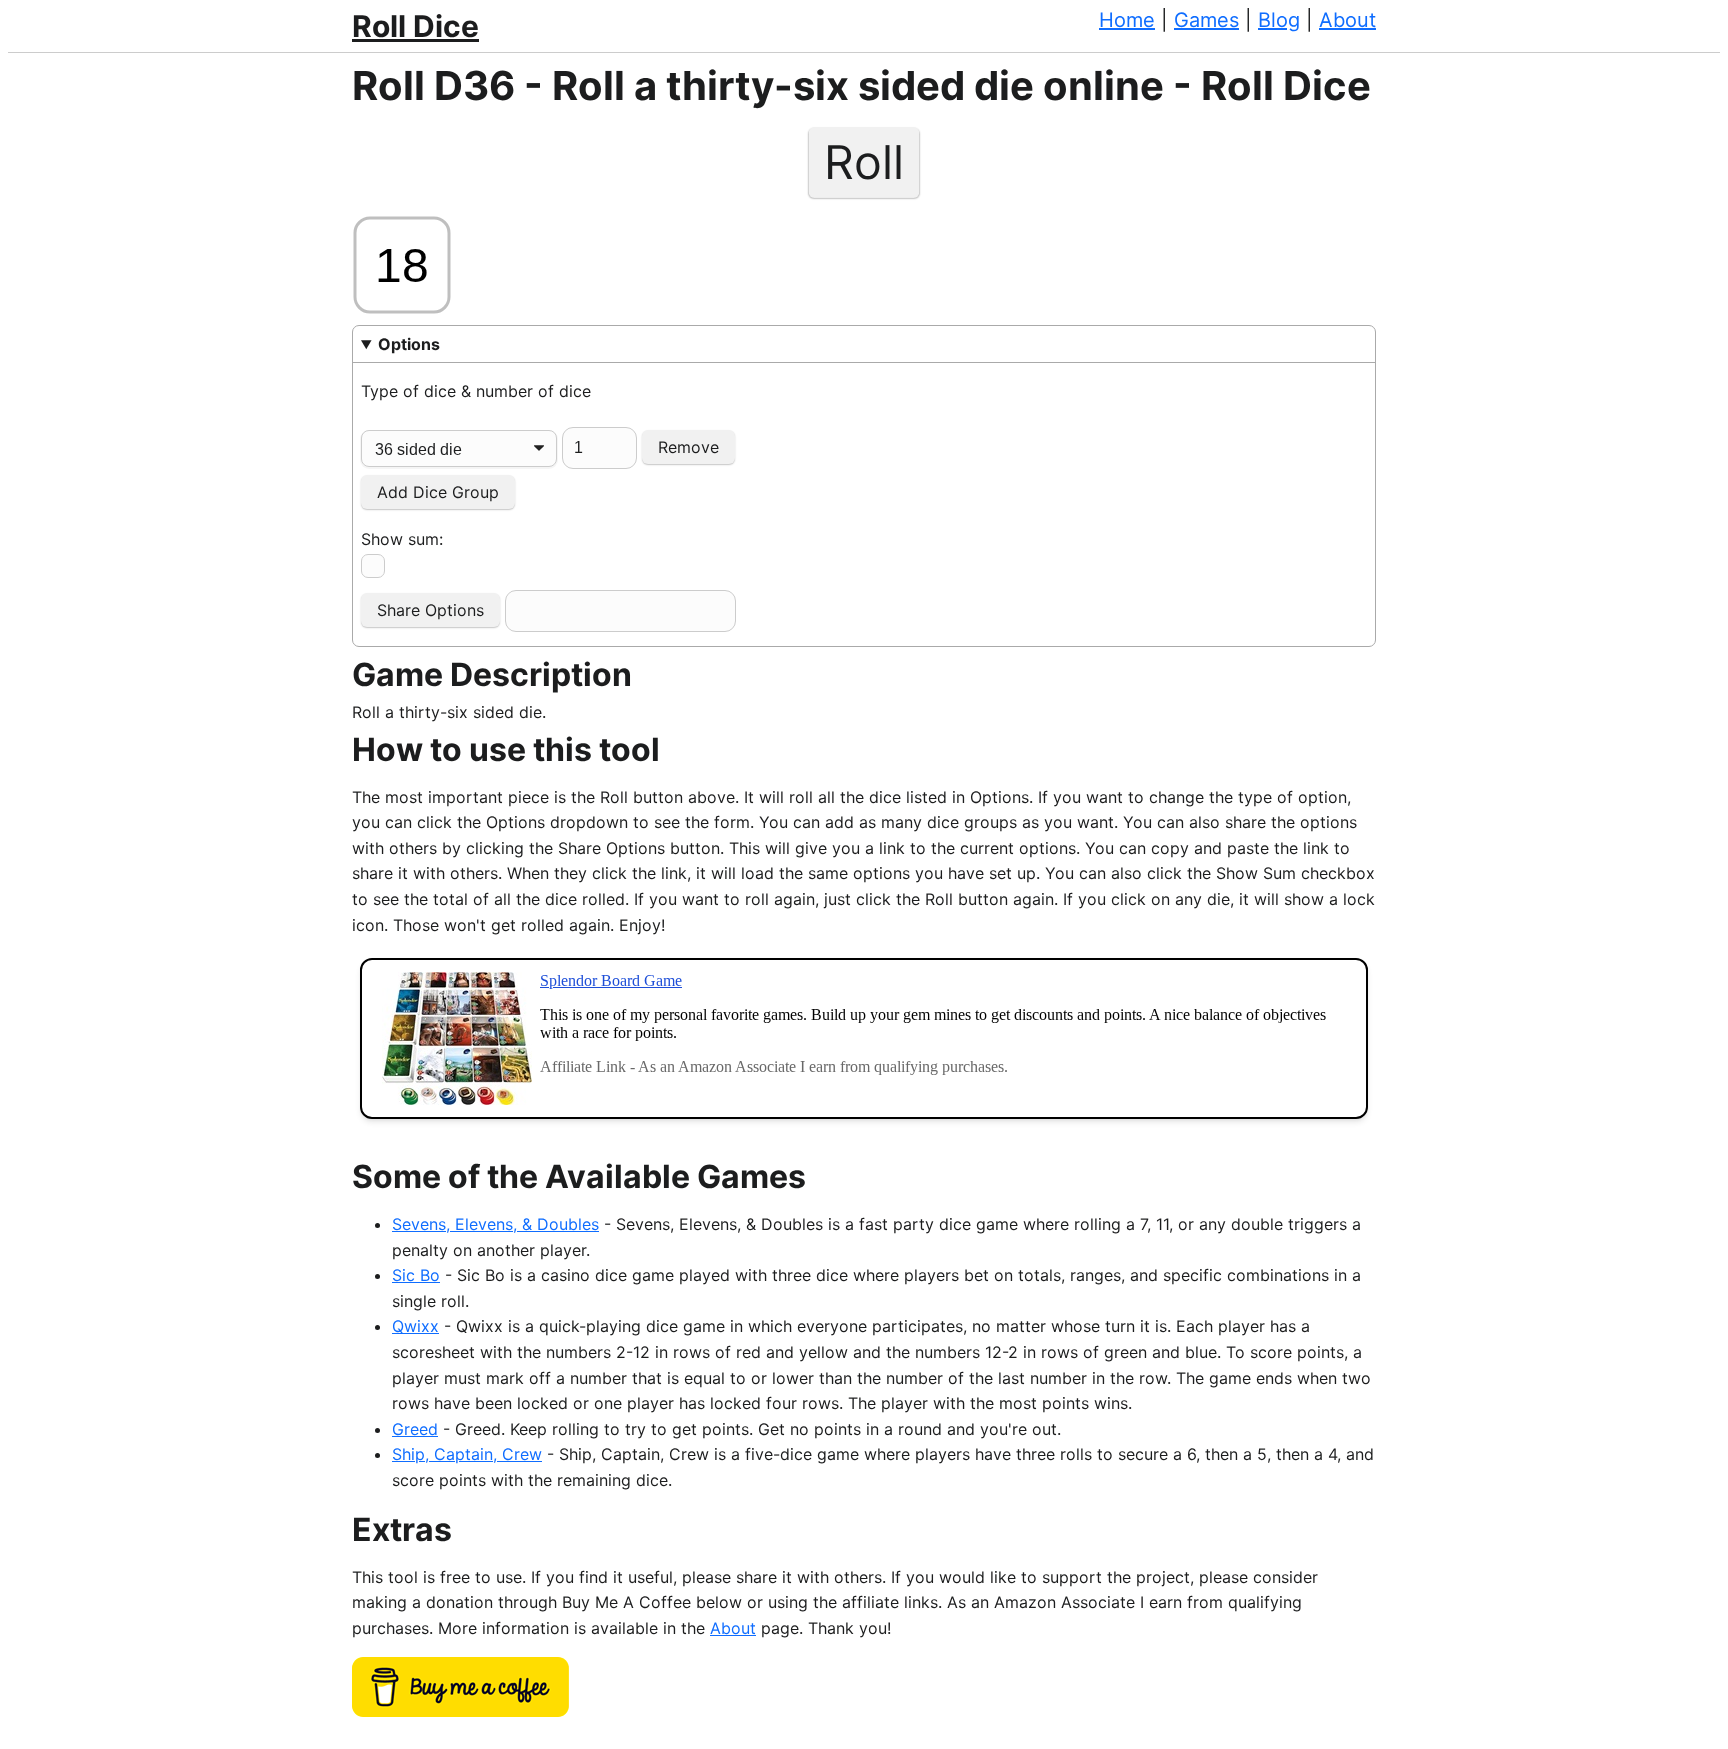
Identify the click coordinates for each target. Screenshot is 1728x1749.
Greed (415, 1429)
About (1347, 20)
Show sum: (402, 539)
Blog (1279, 20)
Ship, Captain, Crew (467, 1454)
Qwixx (415, 1326)
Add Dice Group (438, 492)
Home (1127, 20)
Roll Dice (415, 26)
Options (409, 344)
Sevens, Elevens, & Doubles (495, 1224)
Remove (688, 447)
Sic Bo (416, 1275)
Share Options (430, 610)
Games (1206, 20)
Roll (864, 163)
